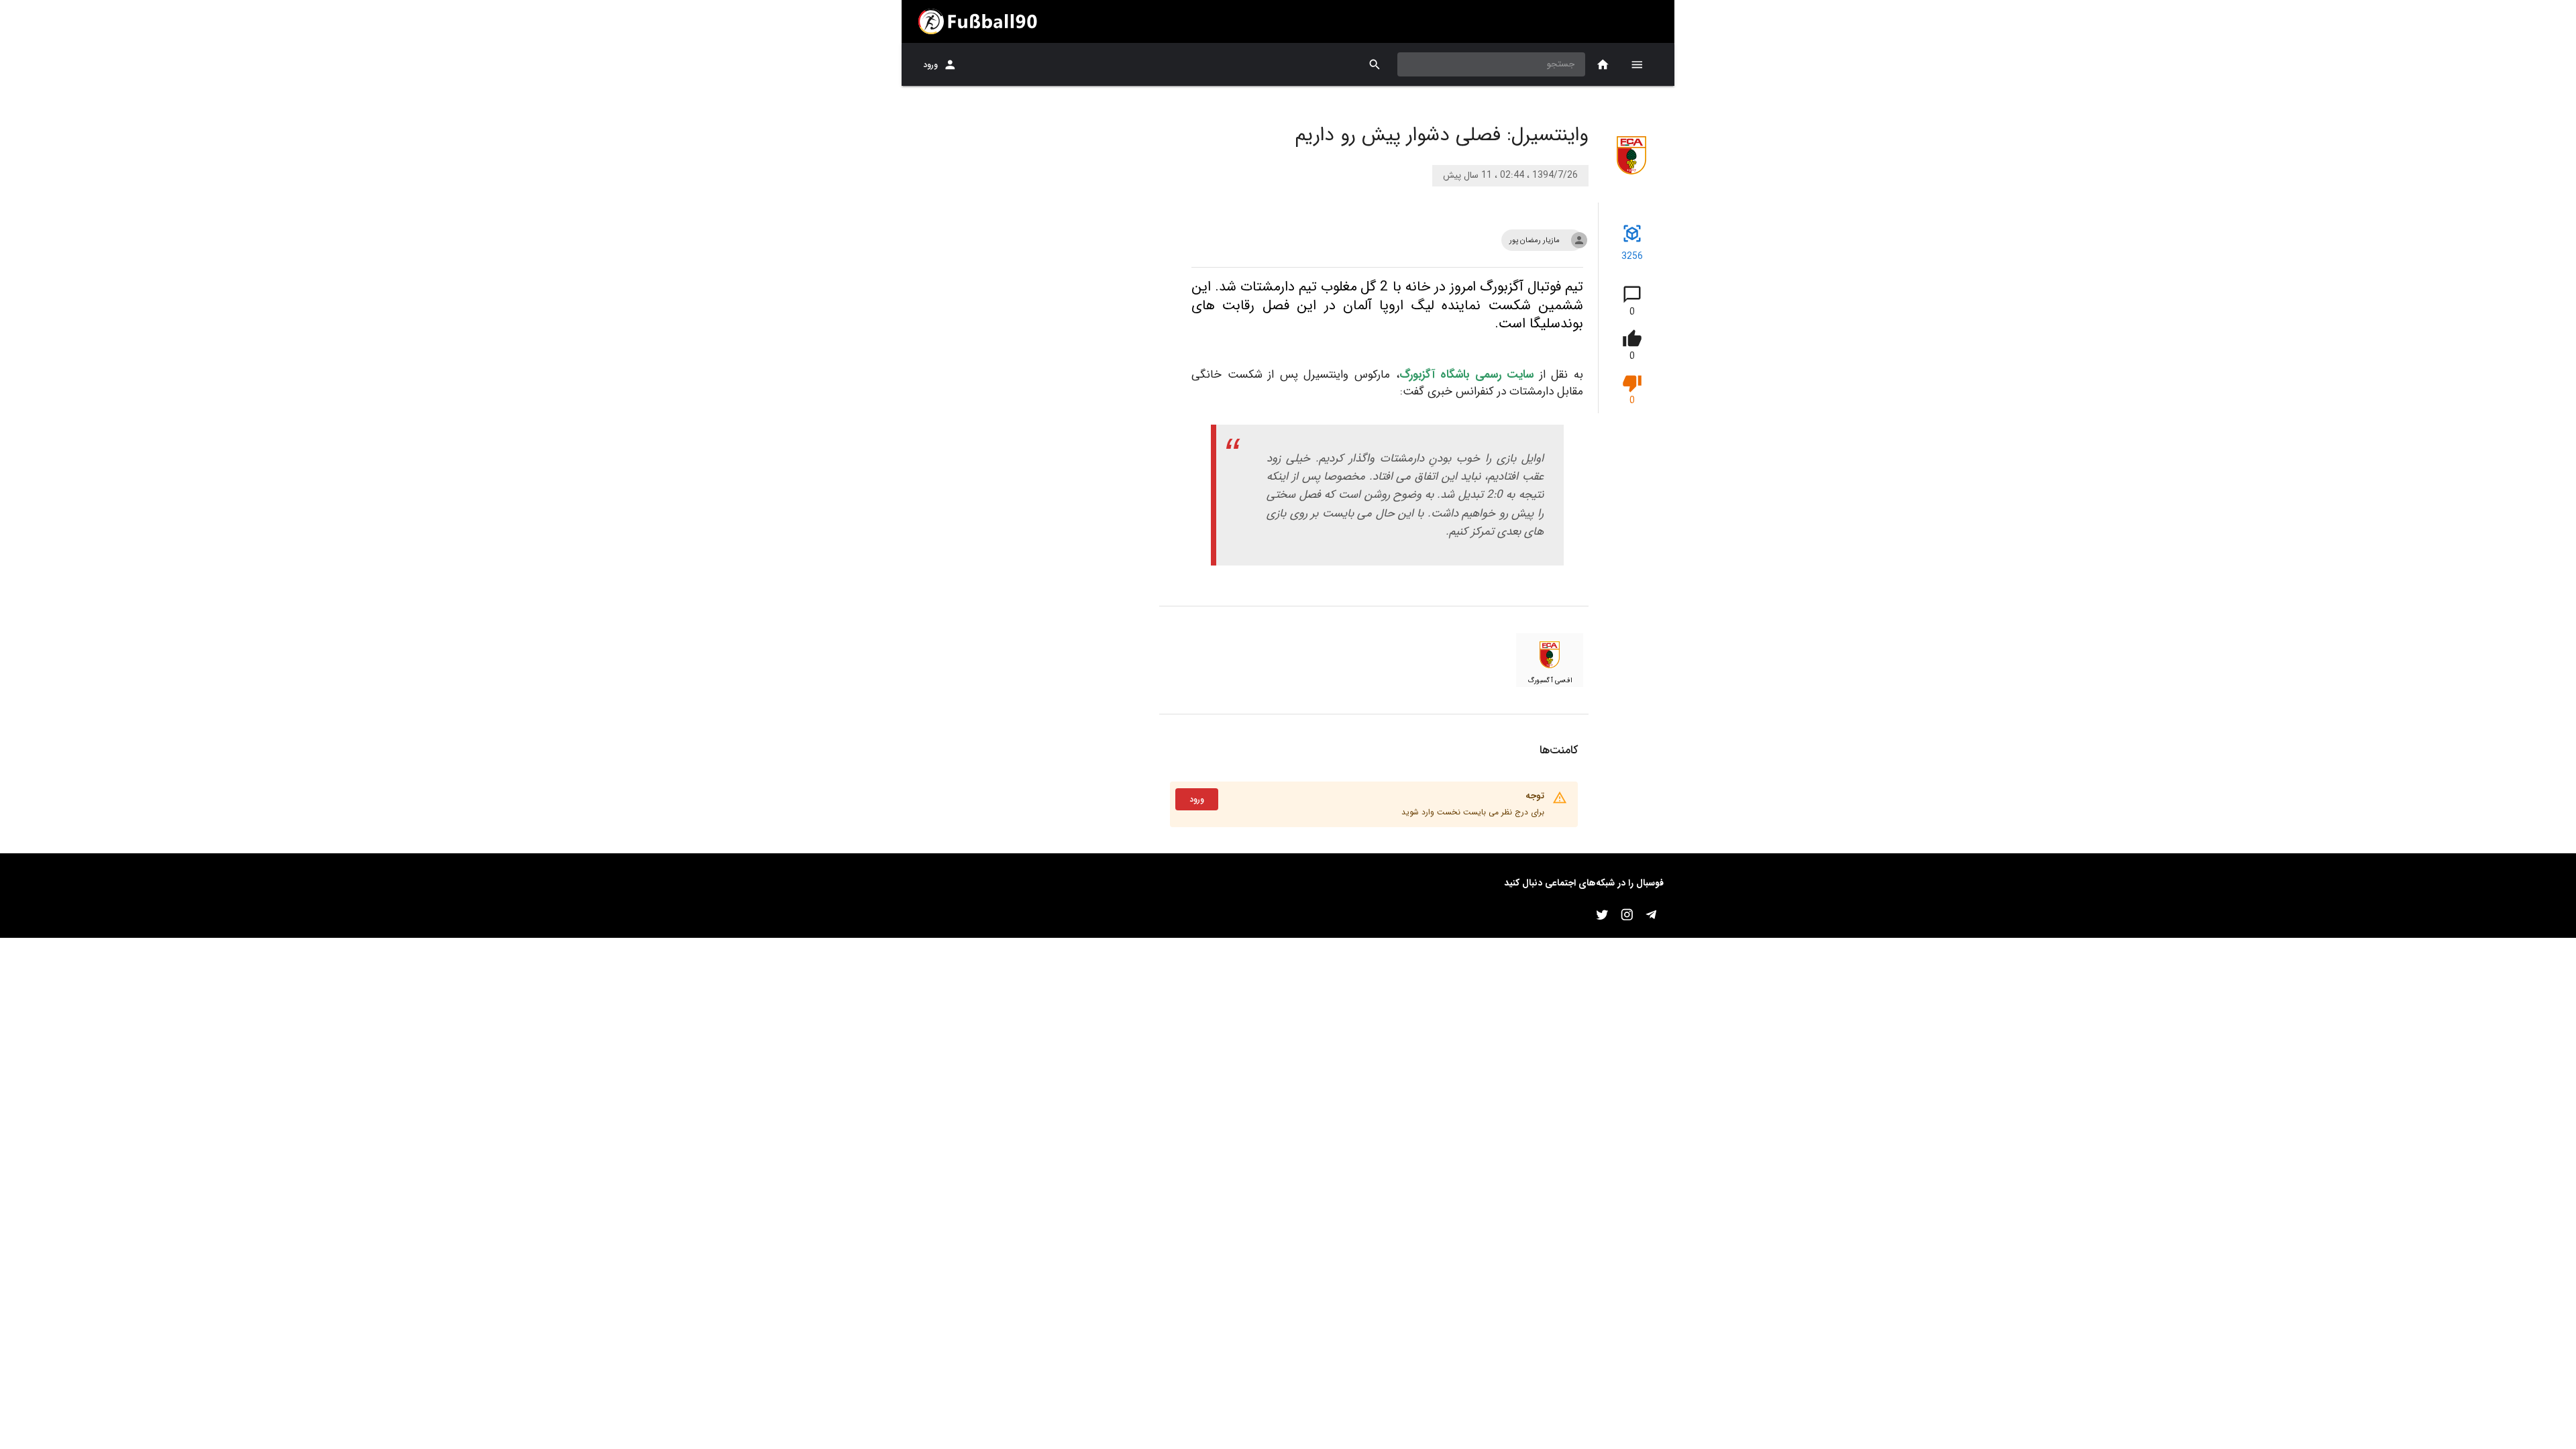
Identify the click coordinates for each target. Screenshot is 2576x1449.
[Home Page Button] (1603, 65)
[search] (1375, 65)
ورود (930, 65)
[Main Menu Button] (1637, 64)
